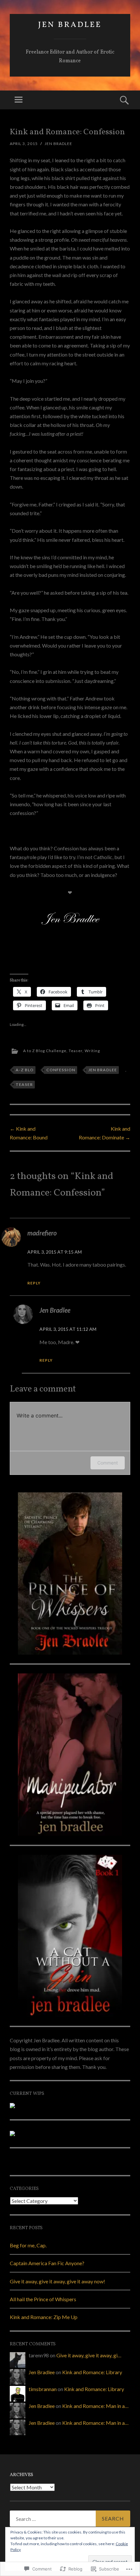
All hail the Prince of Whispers (43, 2299)
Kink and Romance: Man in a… (95, 2406)
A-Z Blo (25, 1070)
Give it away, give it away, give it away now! (57, 2281)
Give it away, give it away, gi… (89, 2355)
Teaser (76, 1051)
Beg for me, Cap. (28, 2245)
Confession (61, 1070)
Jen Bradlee (70, 25)
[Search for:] (70, 2519)
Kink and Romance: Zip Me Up (44, 2317)
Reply (34, 1283)
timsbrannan (43, 2389)
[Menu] (19, 100)
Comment (108, 1463)
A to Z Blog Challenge (45, 1051)
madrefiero (42, 1233)
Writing (92, 1051)
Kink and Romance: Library (92, 2372)
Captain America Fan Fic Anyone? (47, 2263)
